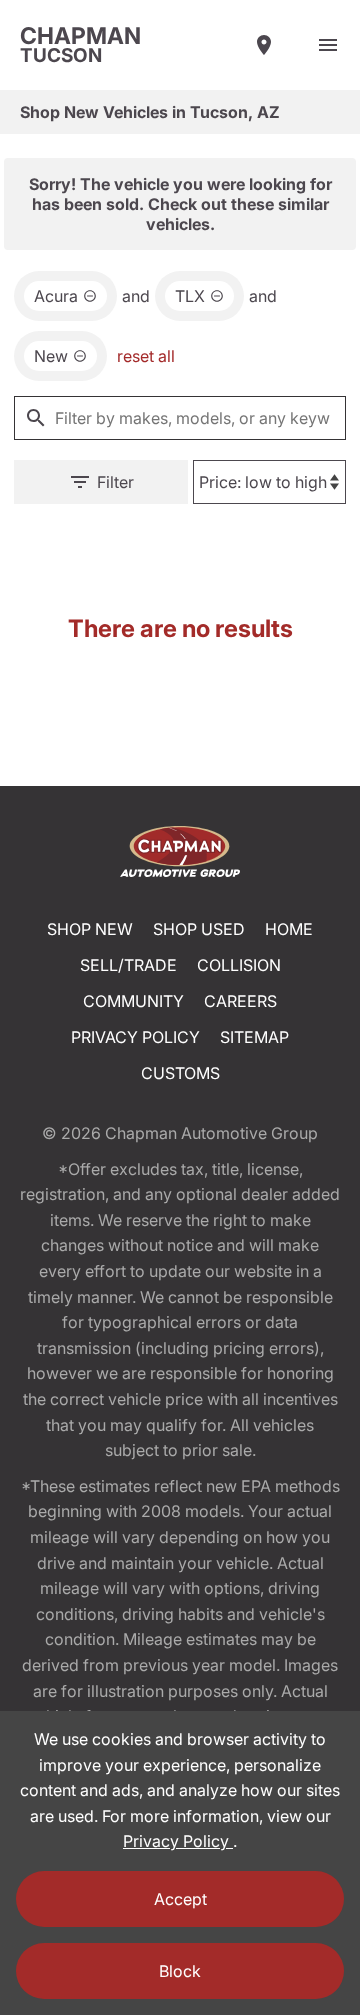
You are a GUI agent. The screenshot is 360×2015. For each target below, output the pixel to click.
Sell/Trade (128, 965)
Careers (240, 1001)
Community (133, 1001)
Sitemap (254, 1037)
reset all (146, 356)
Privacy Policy (135, 1037)
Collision (239, 965)
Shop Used (199, 929)
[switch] (328, 45)
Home (289, 929)
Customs (180, 1073)
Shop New (90, 929)
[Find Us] (264, 45)
